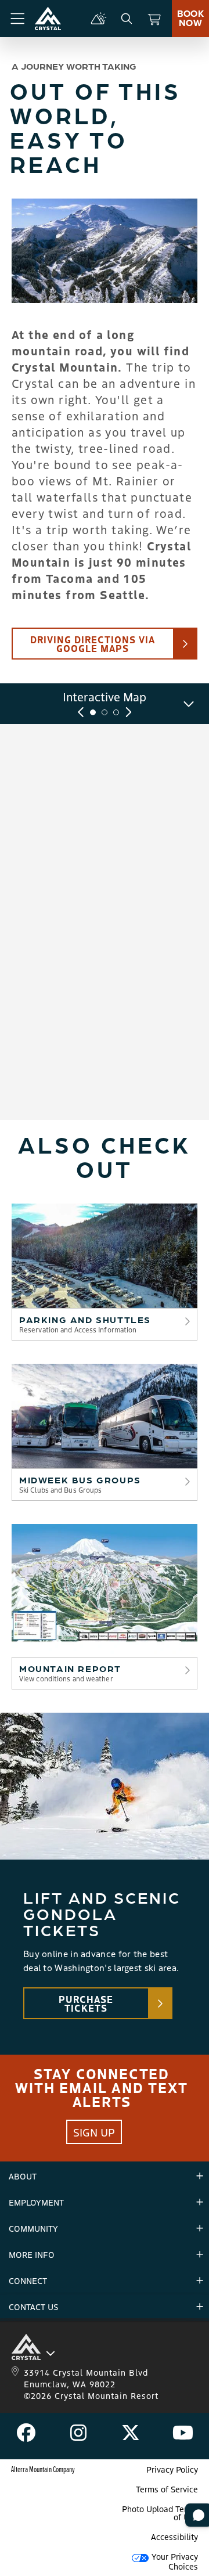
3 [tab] (116, 712)
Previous (81, 712)
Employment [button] (36, 2202)
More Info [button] (32, 2254)
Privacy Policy (172, 2469)
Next (128, 712)
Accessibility (174, 2537)
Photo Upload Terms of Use (160, 2513)
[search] (127, 19)
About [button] (23, 2176)
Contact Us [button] (33, 2307)
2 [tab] (105, 712)
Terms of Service (167, 2489)
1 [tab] (93, 712)
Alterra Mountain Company (43, 2469)
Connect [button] (28, 2280)
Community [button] (33, 2228)
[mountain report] (99, 19)
